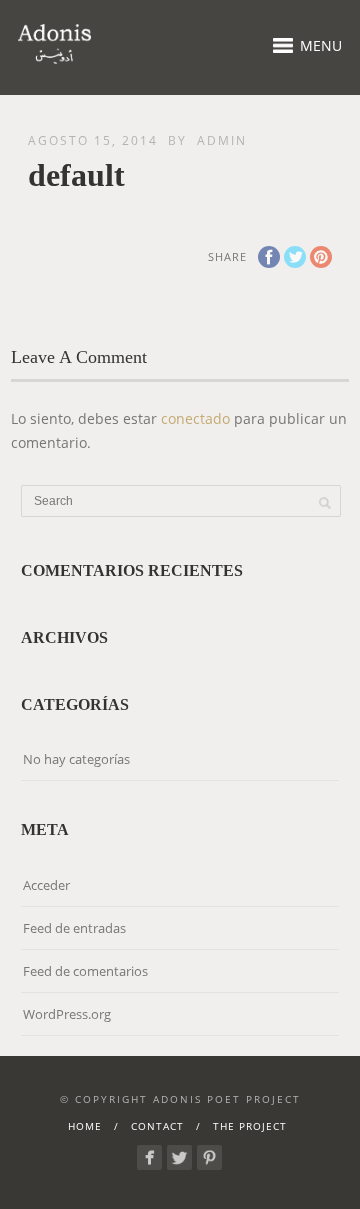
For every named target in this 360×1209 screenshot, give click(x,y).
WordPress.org (67, 1014)
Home (85, 1126)
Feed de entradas (74, 928)
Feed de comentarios (85, 971)
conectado (195, 418)
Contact (157, 1126)
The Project (250, 1126)
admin (222, 140)
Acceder (46, 885)
